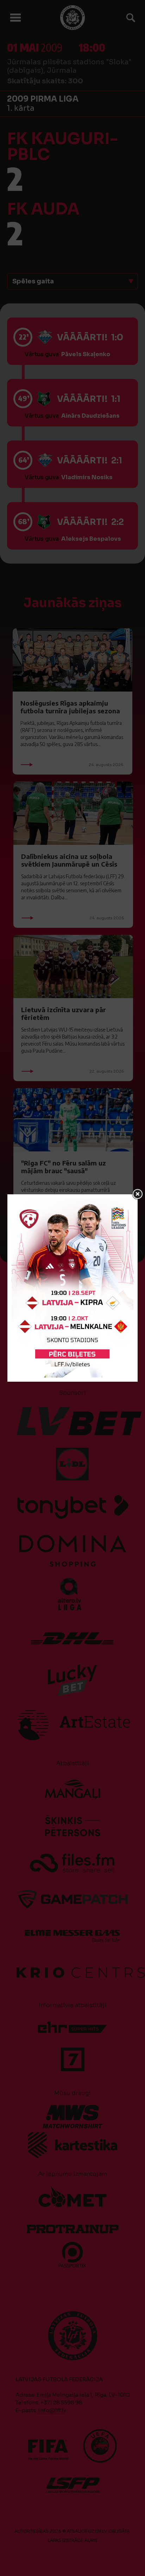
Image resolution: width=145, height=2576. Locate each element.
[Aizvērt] (138, 1194)
